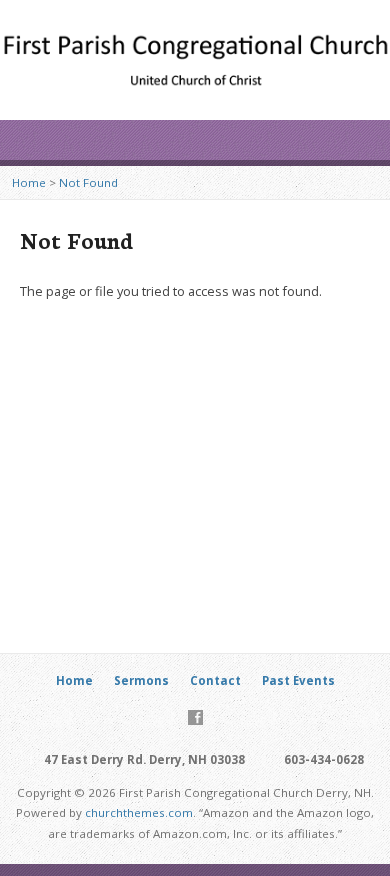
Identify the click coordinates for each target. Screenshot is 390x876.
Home (29, 182)
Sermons (141, 680)
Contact (215, 680)
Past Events (298, 680)
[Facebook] (195, 717)
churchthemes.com (139, 812)
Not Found (88, 182)
